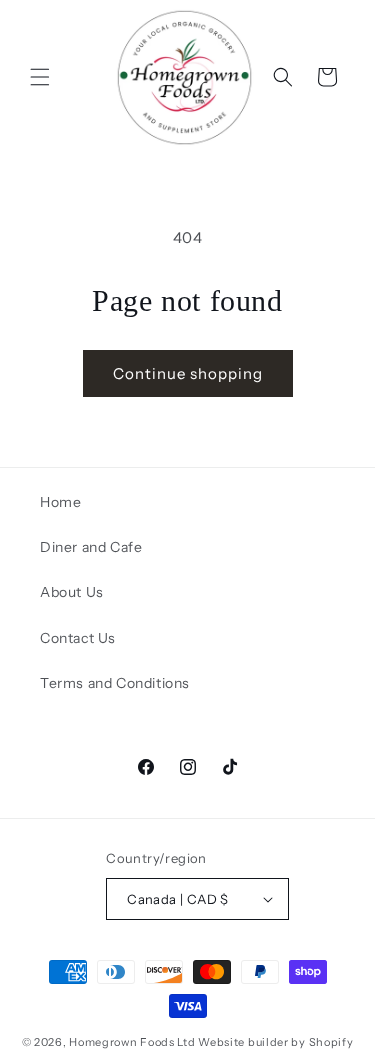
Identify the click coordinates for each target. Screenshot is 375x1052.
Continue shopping (188, 373)
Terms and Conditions (115, 683)
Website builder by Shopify (275, 1042)
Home (60, 502)
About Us (72, 592)
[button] (40, 77)
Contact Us (78, 638)
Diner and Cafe (91, 547)
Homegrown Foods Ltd (132, 1042)
